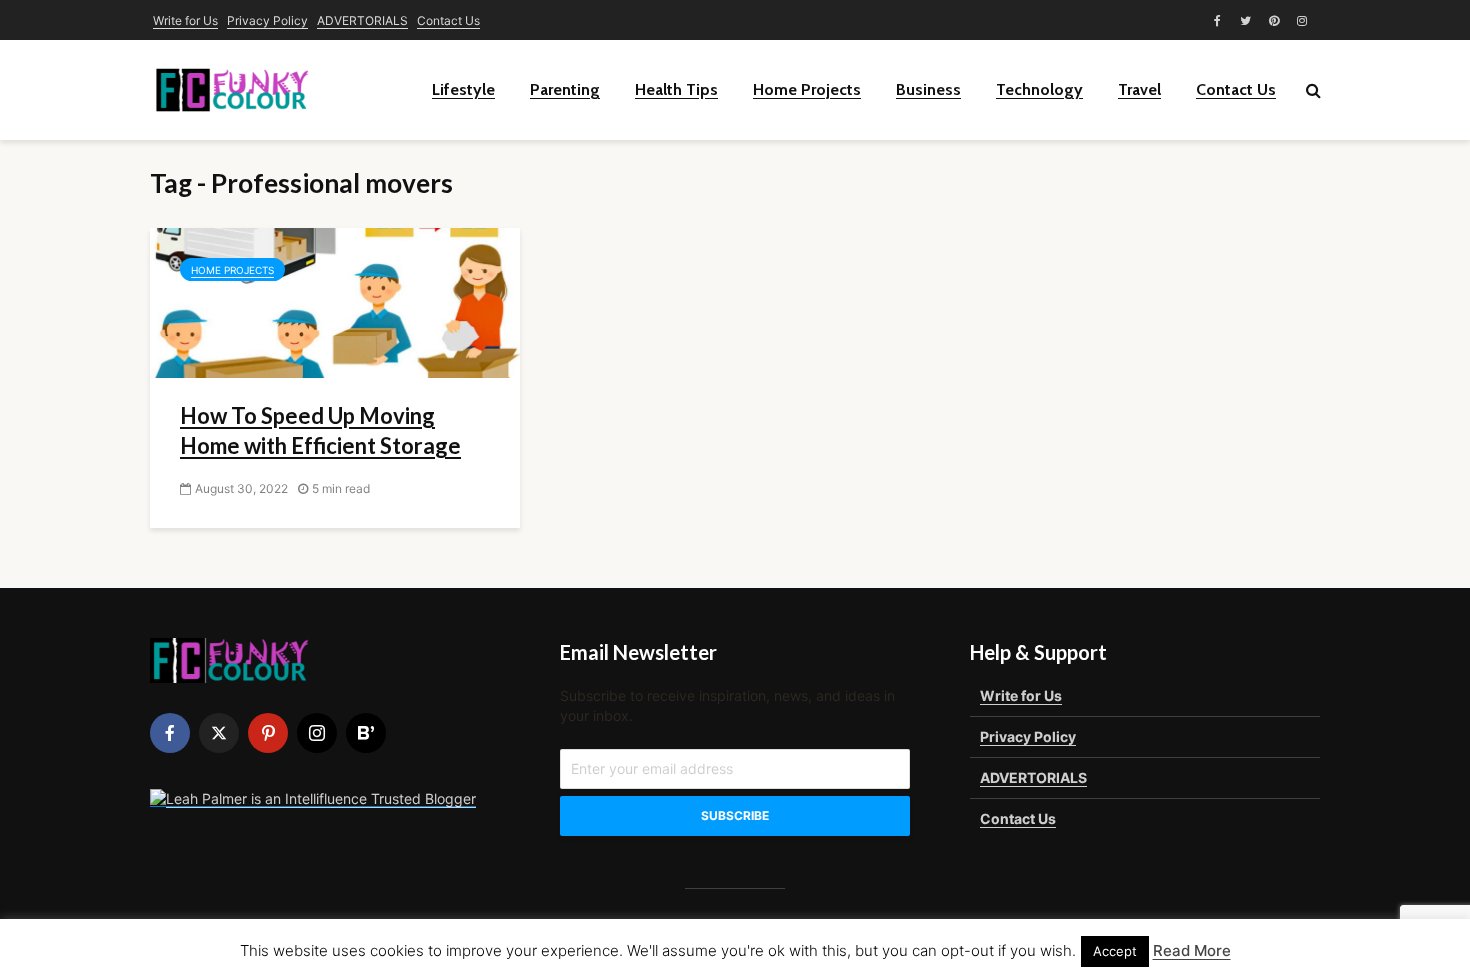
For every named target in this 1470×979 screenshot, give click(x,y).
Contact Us (448, 20)
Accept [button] (1115, 951)
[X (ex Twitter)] (219, 733)
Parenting (565, 89)
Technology (1039, 89)
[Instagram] (317, 733)
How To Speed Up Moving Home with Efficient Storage (320, 430)
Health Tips (676, 89)
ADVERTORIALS (362, 20)
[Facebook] (170, 733)
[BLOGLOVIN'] (366, 733)
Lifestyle (463, 89)
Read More (1192, 950)
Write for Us (185, 20)
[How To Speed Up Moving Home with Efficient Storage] (335, 301)
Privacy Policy (267, 20)
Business (928, 89)
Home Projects (807, 89)
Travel (1139, 89)
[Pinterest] (268, 733)
